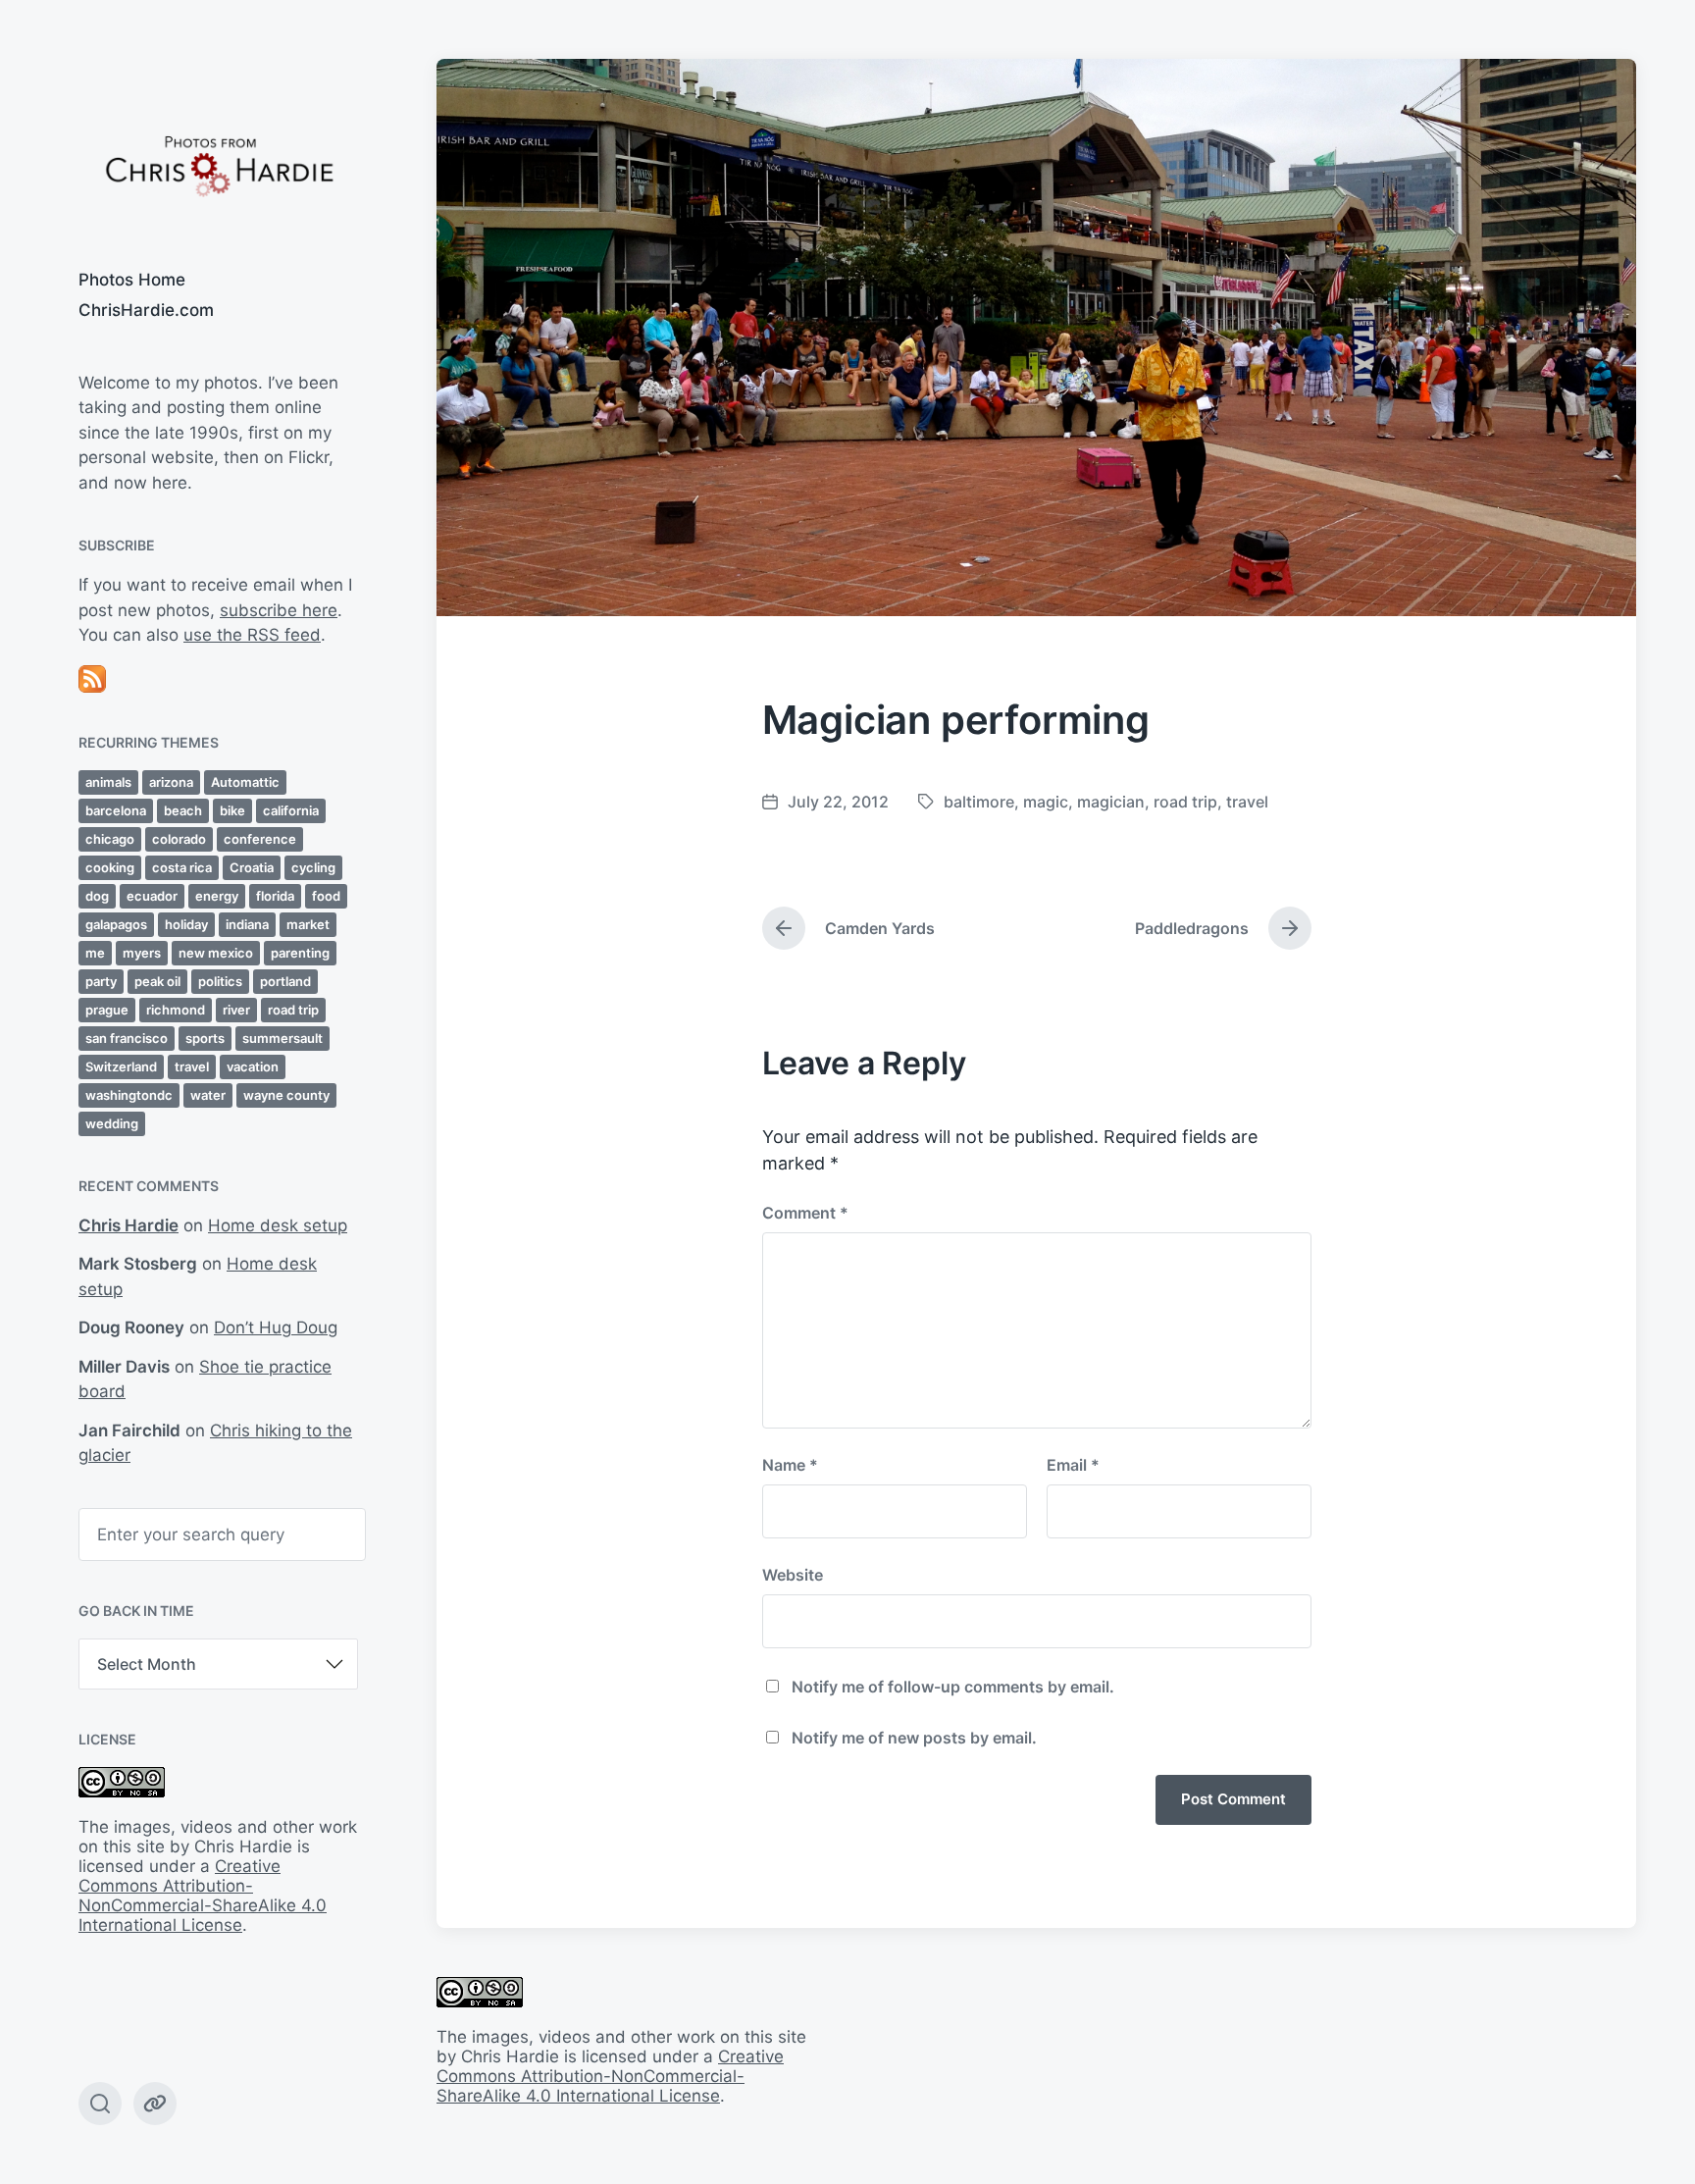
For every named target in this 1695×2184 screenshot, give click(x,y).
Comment (805, 1213)
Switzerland (121, 1066)
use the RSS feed (252, 635)
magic (1046, 802)
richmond (176, 1010)
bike (232, 810)
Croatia (252, 867)
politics (220, 981)
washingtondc (129, 1095)
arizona (171, 782)
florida (275, 896)
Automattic (245, 782)
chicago (110, 839)
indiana (247, 924)
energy (217, 896)
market (308, 924)
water (208, 1095)
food (326, 896)
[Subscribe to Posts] (218, 679)
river (236, 1010)
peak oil (157, 981)
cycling (313, 867)
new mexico (216, 953)
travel (192, 1066)
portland (285, 981)
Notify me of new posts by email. (914, 1738)
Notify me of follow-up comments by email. (953, 1687)
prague (107, 1010)
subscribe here (279, 610)
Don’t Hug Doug (276, 1327)
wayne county (286, 1095)
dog (97, 896)
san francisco (127, 1038)
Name (790, 1465)
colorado (179, 839)
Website (793, 1575)
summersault (282, 1038)
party (101, 981)
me (95, 953)
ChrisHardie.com (146, 310)
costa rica (182, 867)
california (291, 810)
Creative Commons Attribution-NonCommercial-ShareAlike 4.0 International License (203, 1896)
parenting (300, 953)
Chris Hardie (128, 1225)
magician (1111, 802)
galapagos (116, 924)
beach (183, 810)
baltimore (979, 802)
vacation (253, 1066)
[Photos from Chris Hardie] (218, 164)
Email (1073, 1465)
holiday (186, 924)
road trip (293, 1010)
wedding (112, 1123)
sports (205, 1038)
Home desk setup (278, 1225)
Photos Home (132, 280)
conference (260, 839)
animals (108, 782)
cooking (110, 867)
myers (142, 953)
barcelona (116, 810)
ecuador (152, 896)
